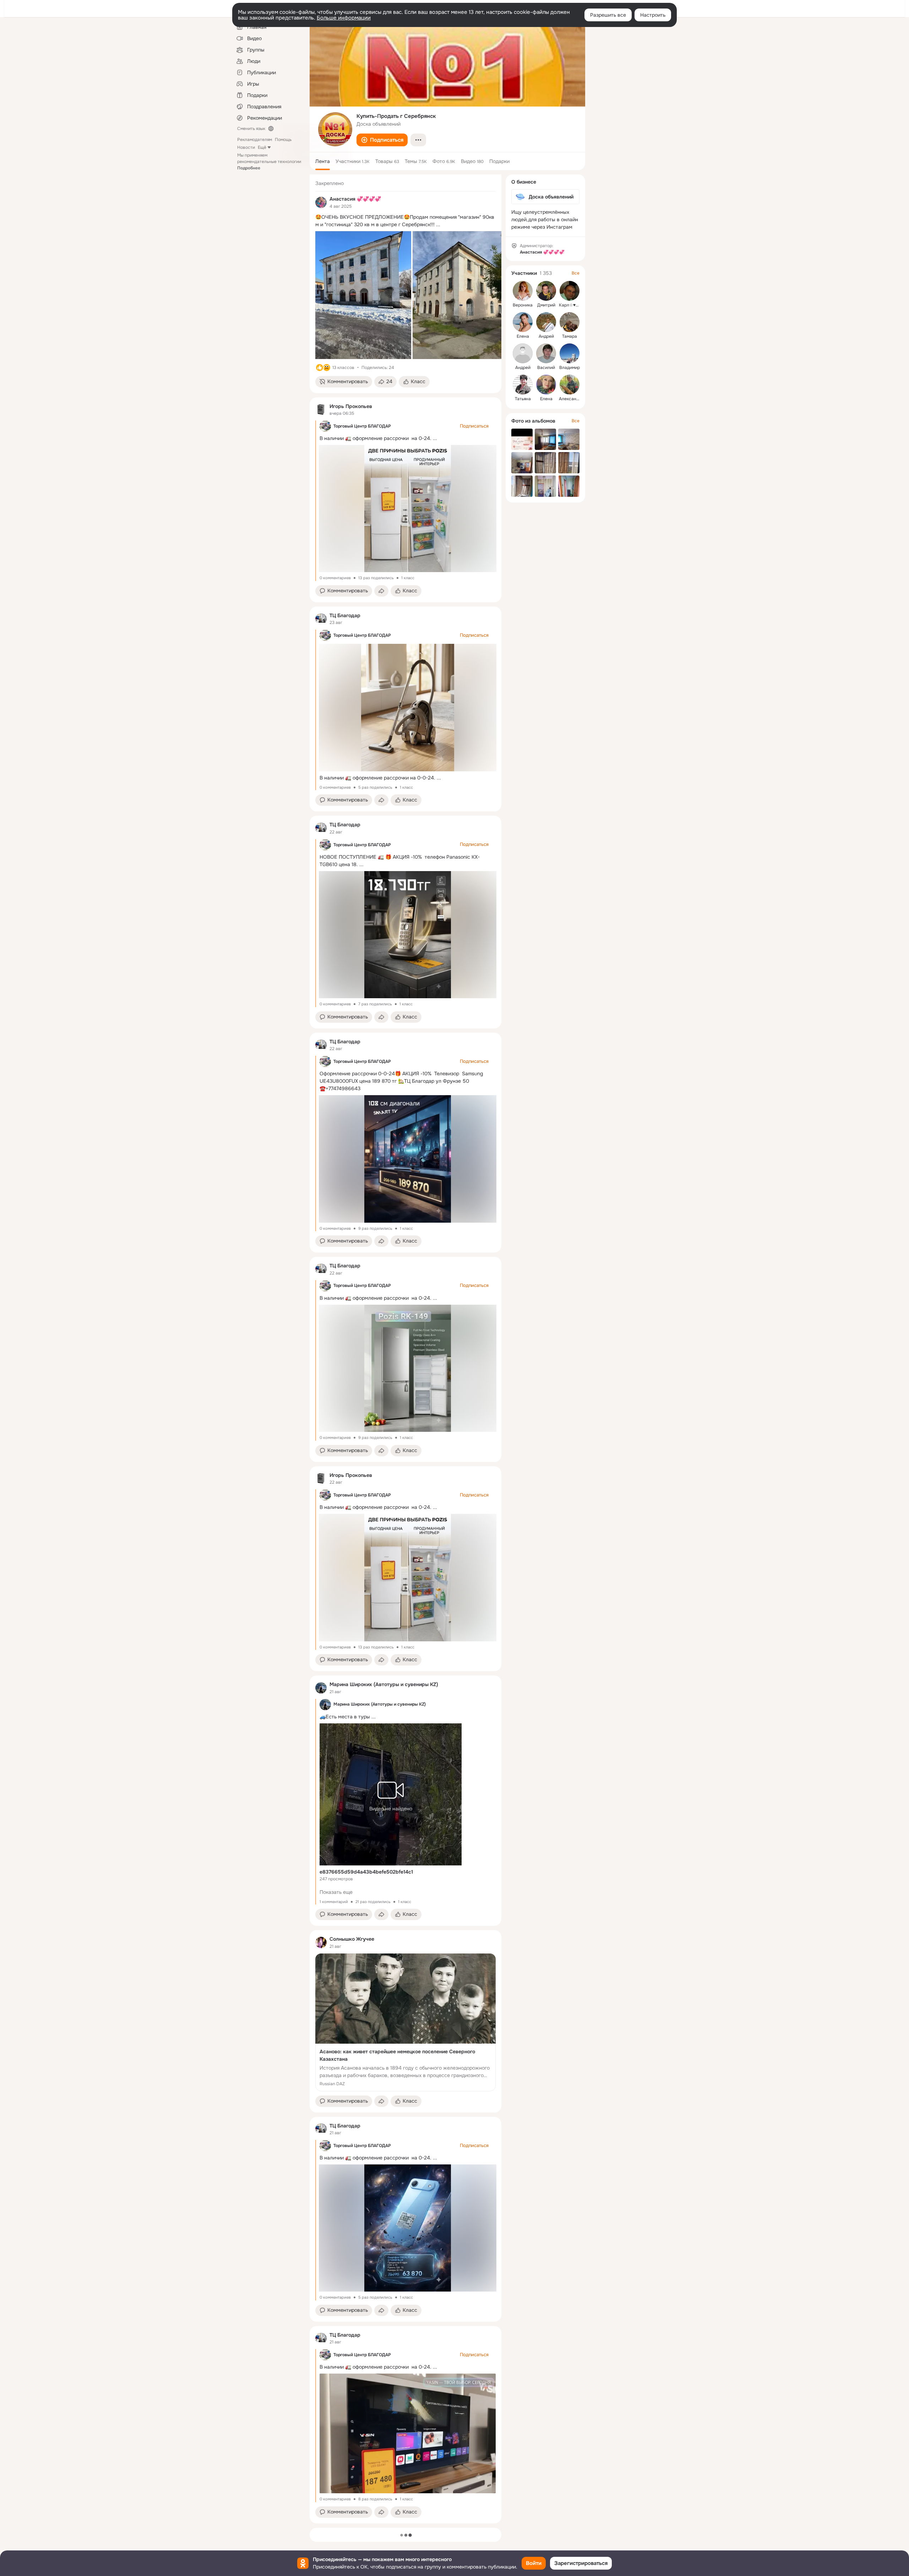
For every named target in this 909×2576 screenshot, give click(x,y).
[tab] (323, 161)
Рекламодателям (255, 140)
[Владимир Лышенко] (570, 353)
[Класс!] (320, 368)
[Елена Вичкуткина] (523, 322)
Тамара (570, 336)
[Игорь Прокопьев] (321, 409)
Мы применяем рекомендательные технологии (269, 162)
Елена (523, 336)
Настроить (653, 15)
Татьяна (523, 399)
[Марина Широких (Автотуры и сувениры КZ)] (321, 1688)
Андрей (546, 336)
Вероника (523, 305)
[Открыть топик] (405, 221)
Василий (546, 368)
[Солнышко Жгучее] (321, 1942)
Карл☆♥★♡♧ (573, 305)
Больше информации (344, 18)
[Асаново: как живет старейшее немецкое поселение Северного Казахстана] (405, 2022)
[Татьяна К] (523, 385)
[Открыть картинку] (363, 295)
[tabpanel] (405, 1349)
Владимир (570, 368)
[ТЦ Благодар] (321, 619)
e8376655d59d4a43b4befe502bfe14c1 (366, 1872)
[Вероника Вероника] (523, 291)
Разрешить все (608, 15)
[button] (382, 140)
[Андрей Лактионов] (546, 322)
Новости (246, 147)
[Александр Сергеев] (570, 385)
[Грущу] (327, 368)
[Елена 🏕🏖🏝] (546, 385)
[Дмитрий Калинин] (546, 291)
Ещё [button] (262, 147)
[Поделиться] (381, 591)
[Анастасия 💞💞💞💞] (321, 202)
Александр (570, 399)
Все (576, 273)
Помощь (283, 140)
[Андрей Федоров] (523, 353)
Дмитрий (546, 305)
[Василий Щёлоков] (546, 353)
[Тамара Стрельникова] (570, 322)
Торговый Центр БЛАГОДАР (362, 426)
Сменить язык (251, 129)
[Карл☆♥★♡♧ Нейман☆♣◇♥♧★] (570, 291)
